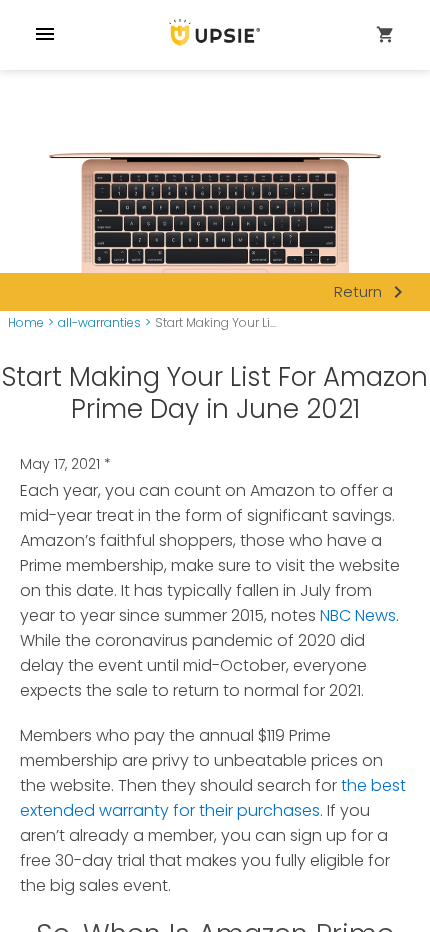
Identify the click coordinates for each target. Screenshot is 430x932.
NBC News (358, 615)
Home (26, 323)
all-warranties (99, 323)
